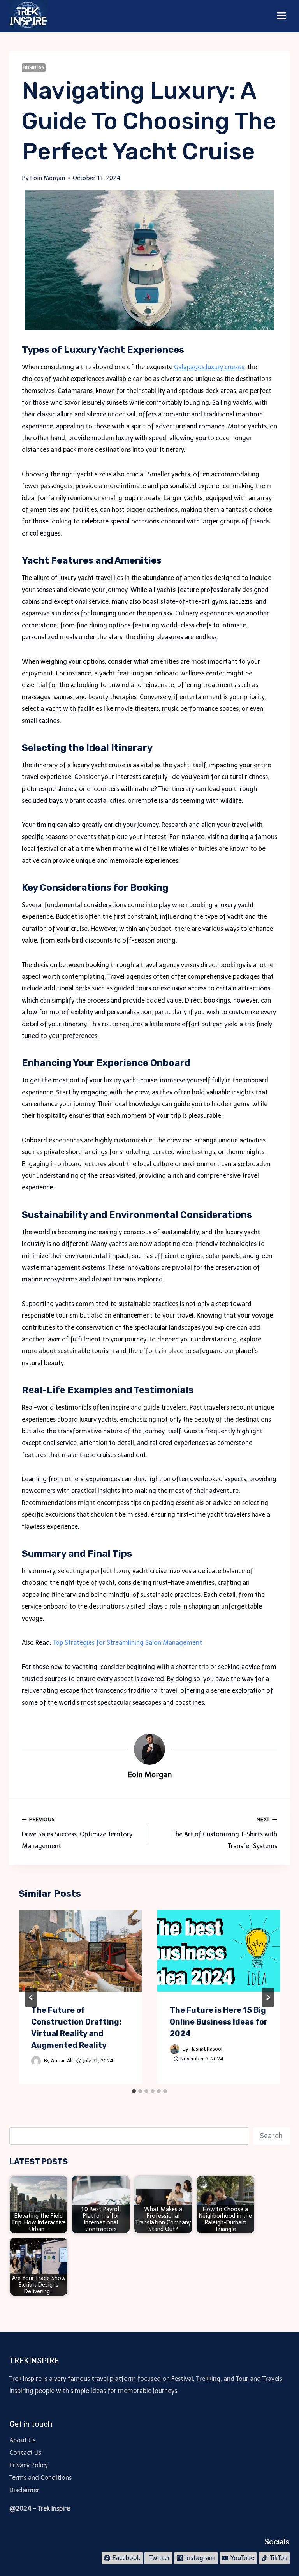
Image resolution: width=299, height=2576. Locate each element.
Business (34, 67)
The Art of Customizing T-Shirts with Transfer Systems (225, 1833)
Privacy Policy (29, 2465)
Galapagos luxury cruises (209, 367)
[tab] (134, 2091)
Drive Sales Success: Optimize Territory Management (77, 1833)
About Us (22, 2440)
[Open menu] (281, 16)
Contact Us (25, 2453)
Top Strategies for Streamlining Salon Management (128, 1643)
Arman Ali (62, 2061)
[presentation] (80, 1951)
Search (271, 2136)
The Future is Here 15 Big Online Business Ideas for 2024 (219, 2022)
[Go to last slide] (31, 1997)
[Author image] (36, 2061)
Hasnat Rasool (206, 2049)
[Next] (268, 1997)
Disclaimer (24, 2490)
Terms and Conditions (40, 2478)
